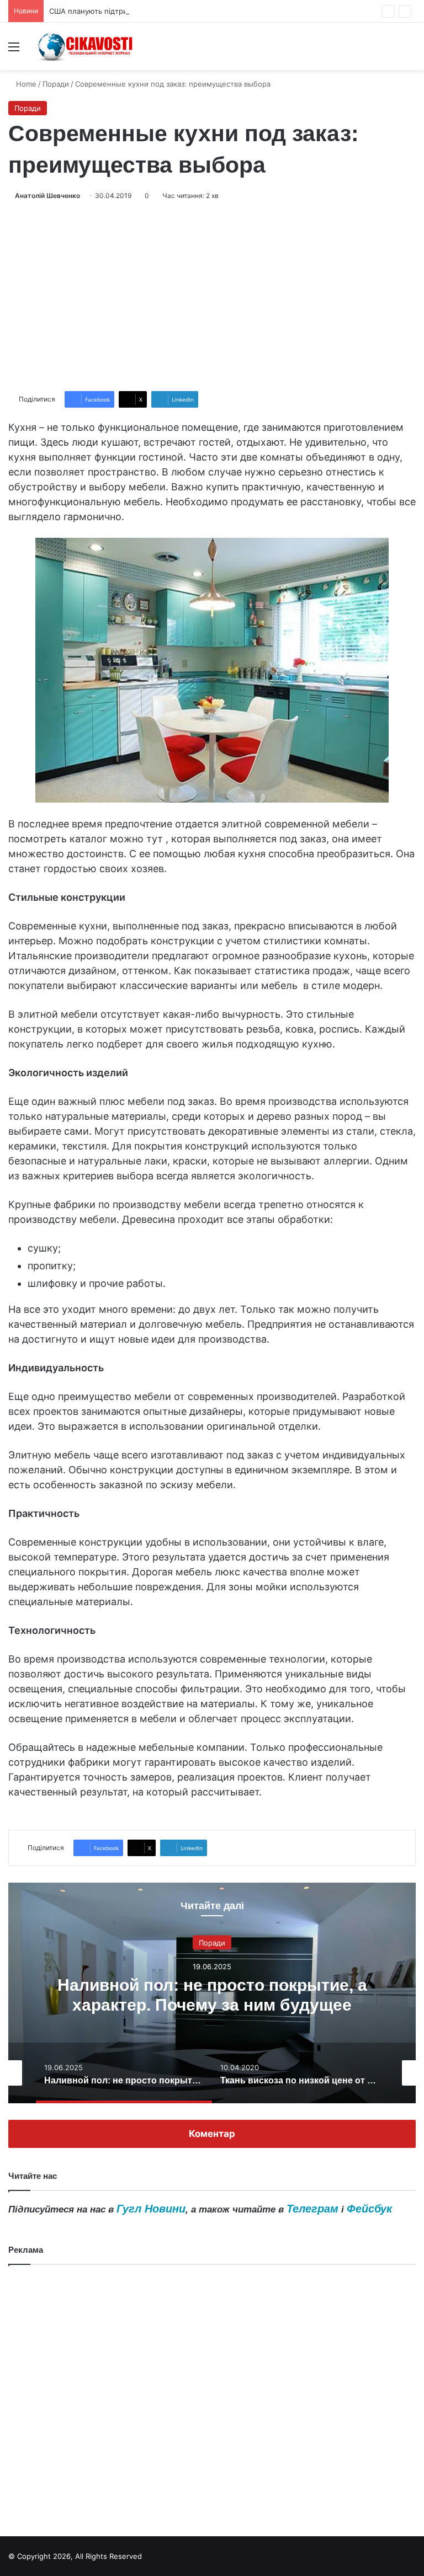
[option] (212, 1993)
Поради (56, 84)
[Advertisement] (212, 296)
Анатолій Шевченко (47, 196)
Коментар (212, 2134)
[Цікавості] (86, 46)
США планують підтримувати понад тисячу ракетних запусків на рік (170, 11)
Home (25, 84)
